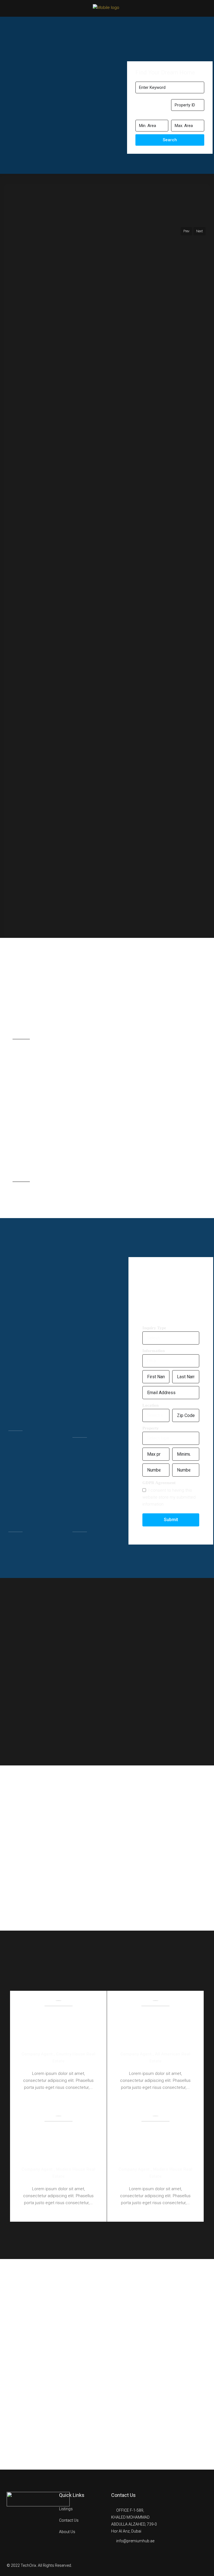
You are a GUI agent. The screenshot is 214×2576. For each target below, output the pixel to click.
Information (154, 1351)
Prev (186, 231)
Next (200, 231)
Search (170, 140)
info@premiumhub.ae (135, 2541)
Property (151, 1428)
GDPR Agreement (159, 1483)
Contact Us (69, 2520)
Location (150, 1405)
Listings (66, 2509)
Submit (171, 1520)
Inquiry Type (154, 1328)
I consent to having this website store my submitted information (169, 1497)
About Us (67, 2532)
